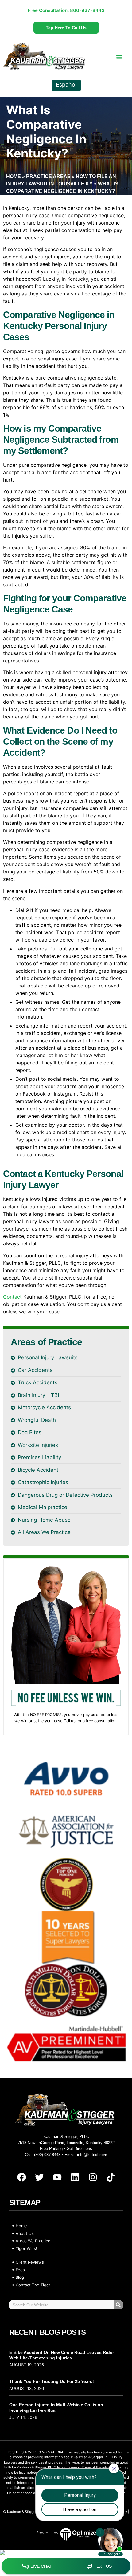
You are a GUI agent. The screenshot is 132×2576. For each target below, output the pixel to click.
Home (14, 176)
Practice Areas (48, 176)
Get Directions (79, 2149)
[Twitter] (39, 2177)
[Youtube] (57, 2177)
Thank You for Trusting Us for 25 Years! (52, 2381)
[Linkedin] (75, 2177)
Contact (12, 1297)
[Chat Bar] (66, 2566)
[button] (120, 57)
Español (66, 85)
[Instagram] (93, 2177)
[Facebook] (21, 2177)
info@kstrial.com (92, 2155)
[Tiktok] (111, 2177)
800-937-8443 (87, 10)
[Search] (118, 2305)
